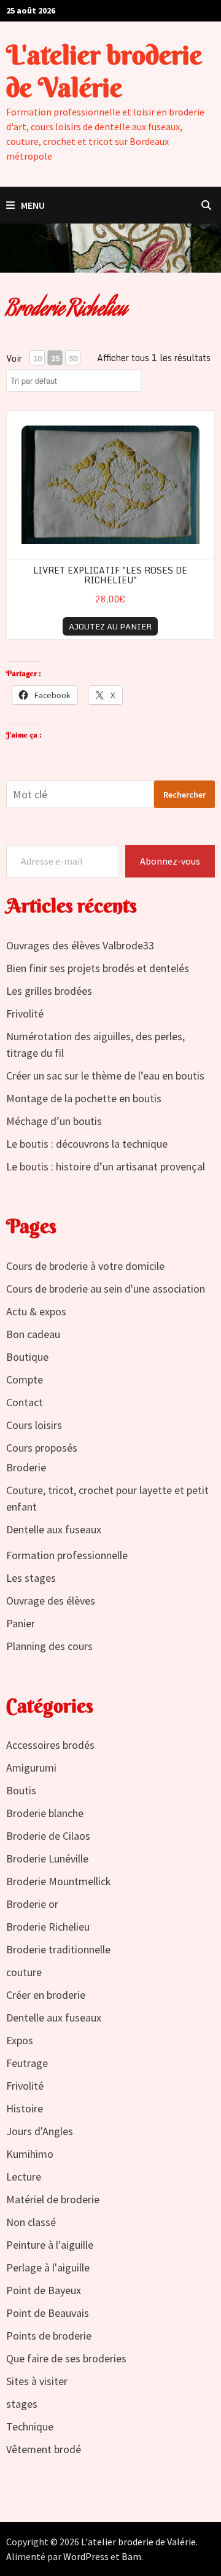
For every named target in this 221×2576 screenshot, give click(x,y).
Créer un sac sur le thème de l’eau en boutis (105, 1076)
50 (73, 358)
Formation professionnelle (67, 1555)
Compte (25, 1379)
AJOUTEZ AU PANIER (110, 626)
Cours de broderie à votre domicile (85, 1266)
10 (37, 358)
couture (24, 1972)
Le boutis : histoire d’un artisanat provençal (106, 1166)
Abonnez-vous (170, 861)
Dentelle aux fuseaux (54, 1529)
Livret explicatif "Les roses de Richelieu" (110, 575)
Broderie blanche (45, 1813)
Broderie (26, 1467)
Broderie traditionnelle (58, 1949)
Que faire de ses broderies (66, 2358)
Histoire (25, 2108)
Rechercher (184, 795)
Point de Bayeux (44, 2290)
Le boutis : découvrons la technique (87, 1144)
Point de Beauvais (48, 2313)
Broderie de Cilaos (48, 1836)
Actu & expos (36, 1311)
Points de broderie (49, 2336)
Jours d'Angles (40, 2131)
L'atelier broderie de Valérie (104, 71)
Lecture (24, 2177)
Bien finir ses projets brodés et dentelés (98, 968)
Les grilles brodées (49, 991)
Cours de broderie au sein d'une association (106, 1289)
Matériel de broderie (53, 2199)
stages (22, 2404)
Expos (20, 2040)
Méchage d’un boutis (54, 1121)
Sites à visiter (37, 2381)
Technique (30, 2426)
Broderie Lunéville (47, 1858)
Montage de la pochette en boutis (84, 1098)
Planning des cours (49, 1646)
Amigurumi (31, 1768)
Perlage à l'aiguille (48, 2267)
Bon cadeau (33, 1334)
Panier (21, 1623)
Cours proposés (42, 1448)
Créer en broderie (46, 1995)
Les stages (31, 1578)
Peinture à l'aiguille (50, 2245)
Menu (33, 205)
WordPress (86, 2556)
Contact (25, 1402)
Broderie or (32, 1904)
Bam (131, 2556)
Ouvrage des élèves (51, 1601)
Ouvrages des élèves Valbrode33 (80, 945)
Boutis (21, 1790)
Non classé (31, 2222)
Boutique (27, 1357)
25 (55, 358)
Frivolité (25, 1014)
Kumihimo (30, 2154)
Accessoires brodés (50, 1745)
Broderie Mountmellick (59, 1881)
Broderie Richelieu (48, 1927)
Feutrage (27, 2063)
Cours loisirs (34, 1425)
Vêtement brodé (44, 2449)
